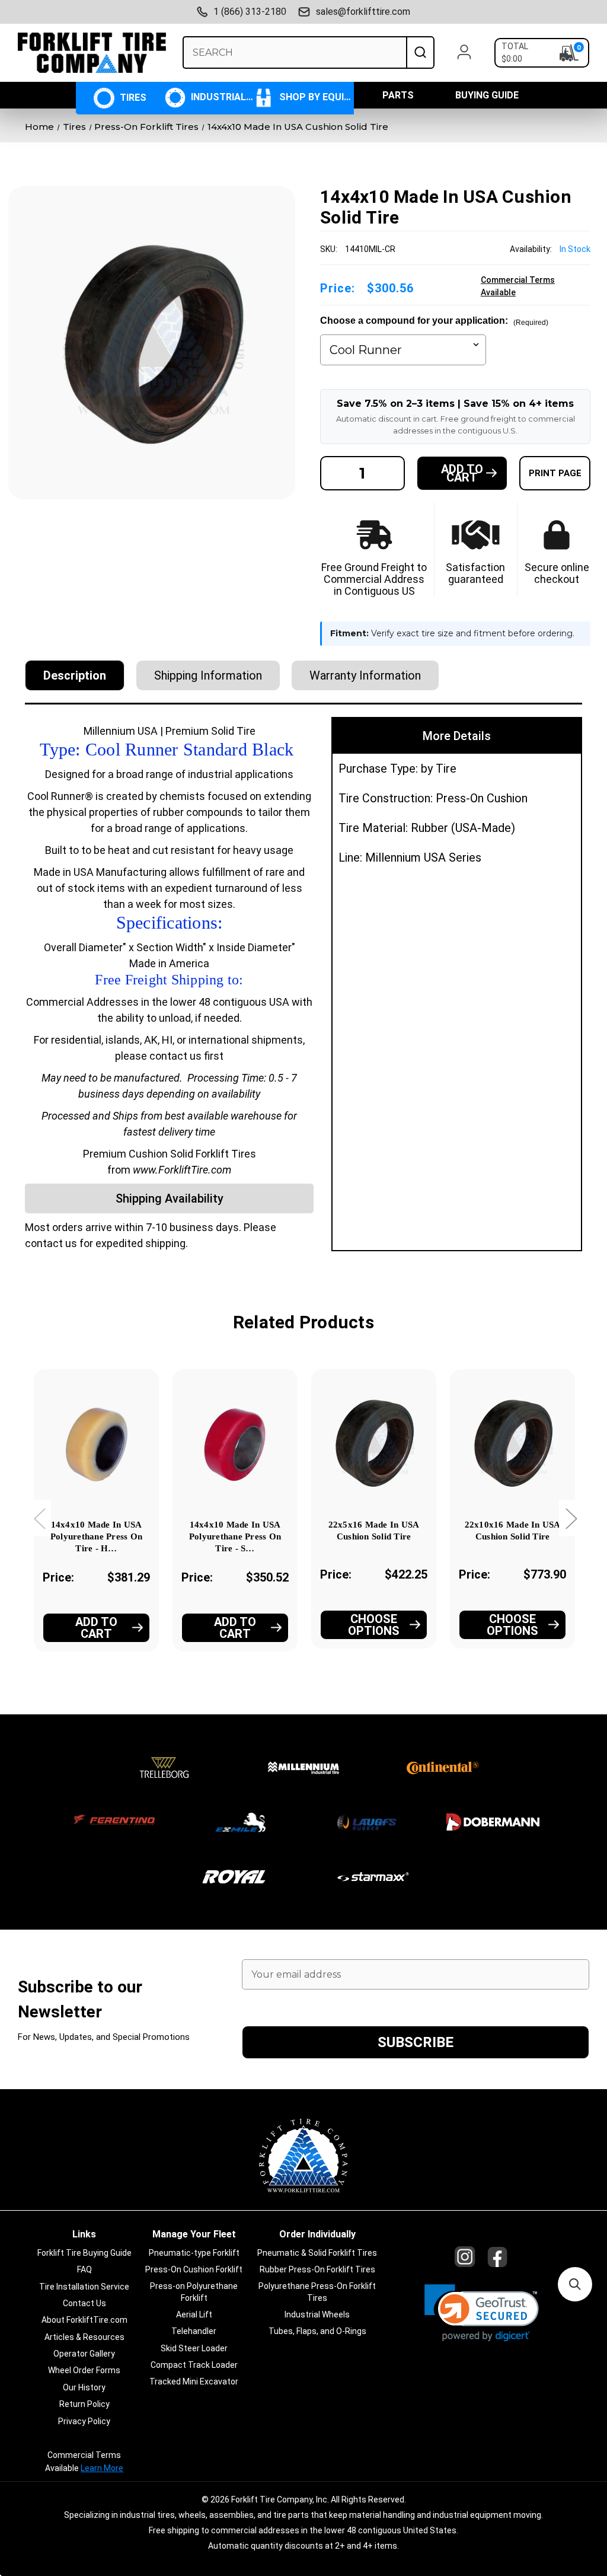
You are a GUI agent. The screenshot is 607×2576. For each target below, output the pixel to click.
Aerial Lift (194, 2314)
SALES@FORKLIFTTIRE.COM (363, 12)
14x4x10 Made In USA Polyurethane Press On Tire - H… (96, 1536)
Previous (39, 1518)
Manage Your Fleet (194, 2234)
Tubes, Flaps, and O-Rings (317, 2331)
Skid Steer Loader (194, 2348)
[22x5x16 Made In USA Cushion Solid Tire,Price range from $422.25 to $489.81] (374, 1442)
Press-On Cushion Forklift (194, 2269)
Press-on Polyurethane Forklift (194, 2292)
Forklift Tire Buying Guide (84, 2253)
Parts (398, 95)
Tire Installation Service (84, 2287)
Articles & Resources (84, 2337)
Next (571, 1518)
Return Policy (84, 2404)
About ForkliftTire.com (84, 2320)
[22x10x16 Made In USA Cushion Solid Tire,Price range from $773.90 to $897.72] (512, 1442)
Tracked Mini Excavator (194, 2381)
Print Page (555, 473)
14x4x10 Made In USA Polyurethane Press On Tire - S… (235, 1536)
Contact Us (84, 2303)
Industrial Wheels (221, 97)
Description (75, 675)
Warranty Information (365, 675)
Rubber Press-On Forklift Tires (317, 2269)
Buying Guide (487, 95)
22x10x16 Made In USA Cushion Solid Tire (513, 1531)
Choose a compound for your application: (434, 321)
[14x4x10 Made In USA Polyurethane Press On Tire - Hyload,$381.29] (96, 1442)
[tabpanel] (97, 1527)
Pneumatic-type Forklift (194, 2253)
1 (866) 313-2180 (250, 12)
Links (84, 2234)
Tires (132, 98)
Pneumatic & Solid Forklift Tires (317, 2253)
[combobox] (294, 52)
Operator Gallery (84, 2354)
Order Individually (317, 2234)
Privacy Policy (84, 2421)
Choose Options (374, 1625)
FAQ (84, 2269)
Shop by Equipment (315, 97)
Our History (84, 2387)
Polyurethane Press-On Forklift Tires (317, 2292)
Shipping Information (208, 675)
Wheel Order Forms (84, 2370)
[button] (482, 2313)
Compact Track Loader (194, 2365)
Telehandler (194, 2331)
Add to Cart (96, 1628)
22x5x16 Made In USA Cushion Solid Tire (374, 1531)
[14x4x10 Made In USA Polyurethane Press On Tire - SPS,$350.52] (235, 1442)
